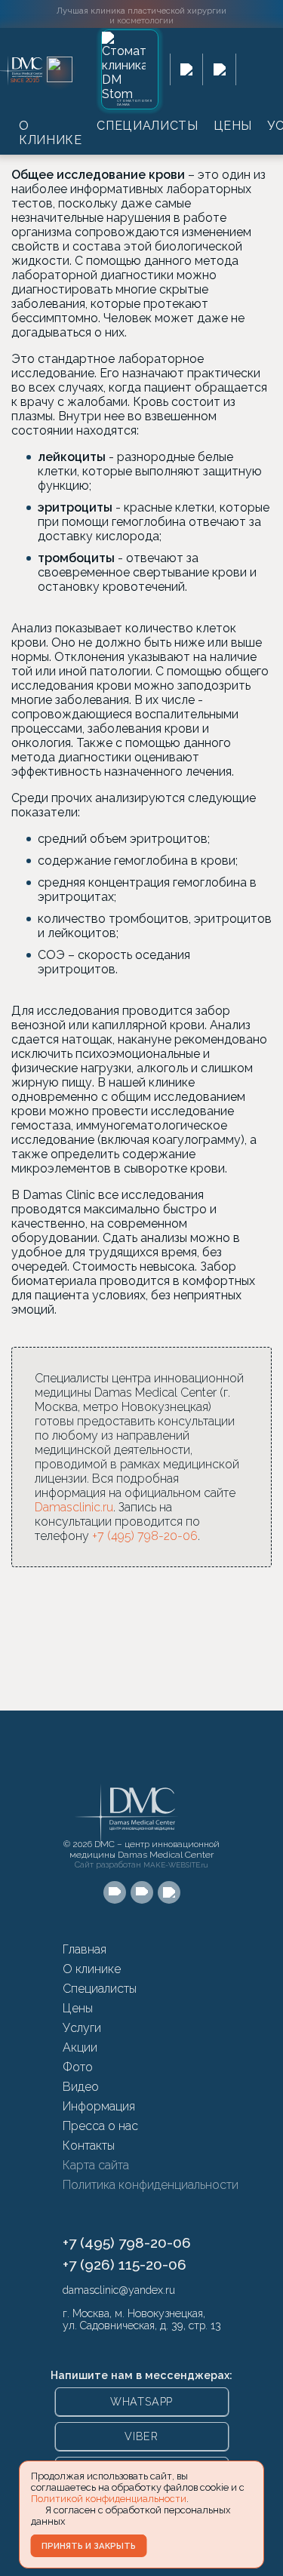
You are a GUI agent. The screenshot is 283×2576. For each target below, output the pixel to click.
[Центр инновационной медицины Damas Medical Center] (35, 70)
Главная (85, 1949)
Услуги (82, 2028)
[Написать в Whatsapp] (187, 69)
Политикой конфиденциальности (109, 2499)
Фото (78, 2067)
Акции (80, 2047)
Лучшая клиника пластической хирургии (141, 15)
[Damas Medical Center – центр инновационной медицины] (127, 1801)
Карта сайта (96, 2165)
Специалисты (147, 126)
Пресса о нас (100, 2126)
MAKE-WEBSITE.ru (176, 1865)
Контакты (89, 2146)
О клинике (50, 133)
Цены (233, 126)
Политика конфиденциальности (151, 2185)
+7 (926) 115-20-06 (125, 2264)
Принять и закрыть (89, 2546)
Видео (81, 2087)
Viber (141, 2436)
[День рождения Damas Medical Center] (60, 69)
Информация (99, 2106)
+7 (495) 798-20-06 (145, 1536)
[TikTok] (169, 1892)
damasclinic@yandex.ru (119, 2290)
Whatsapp (141, 2402)
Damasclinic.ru (74, 1507)
